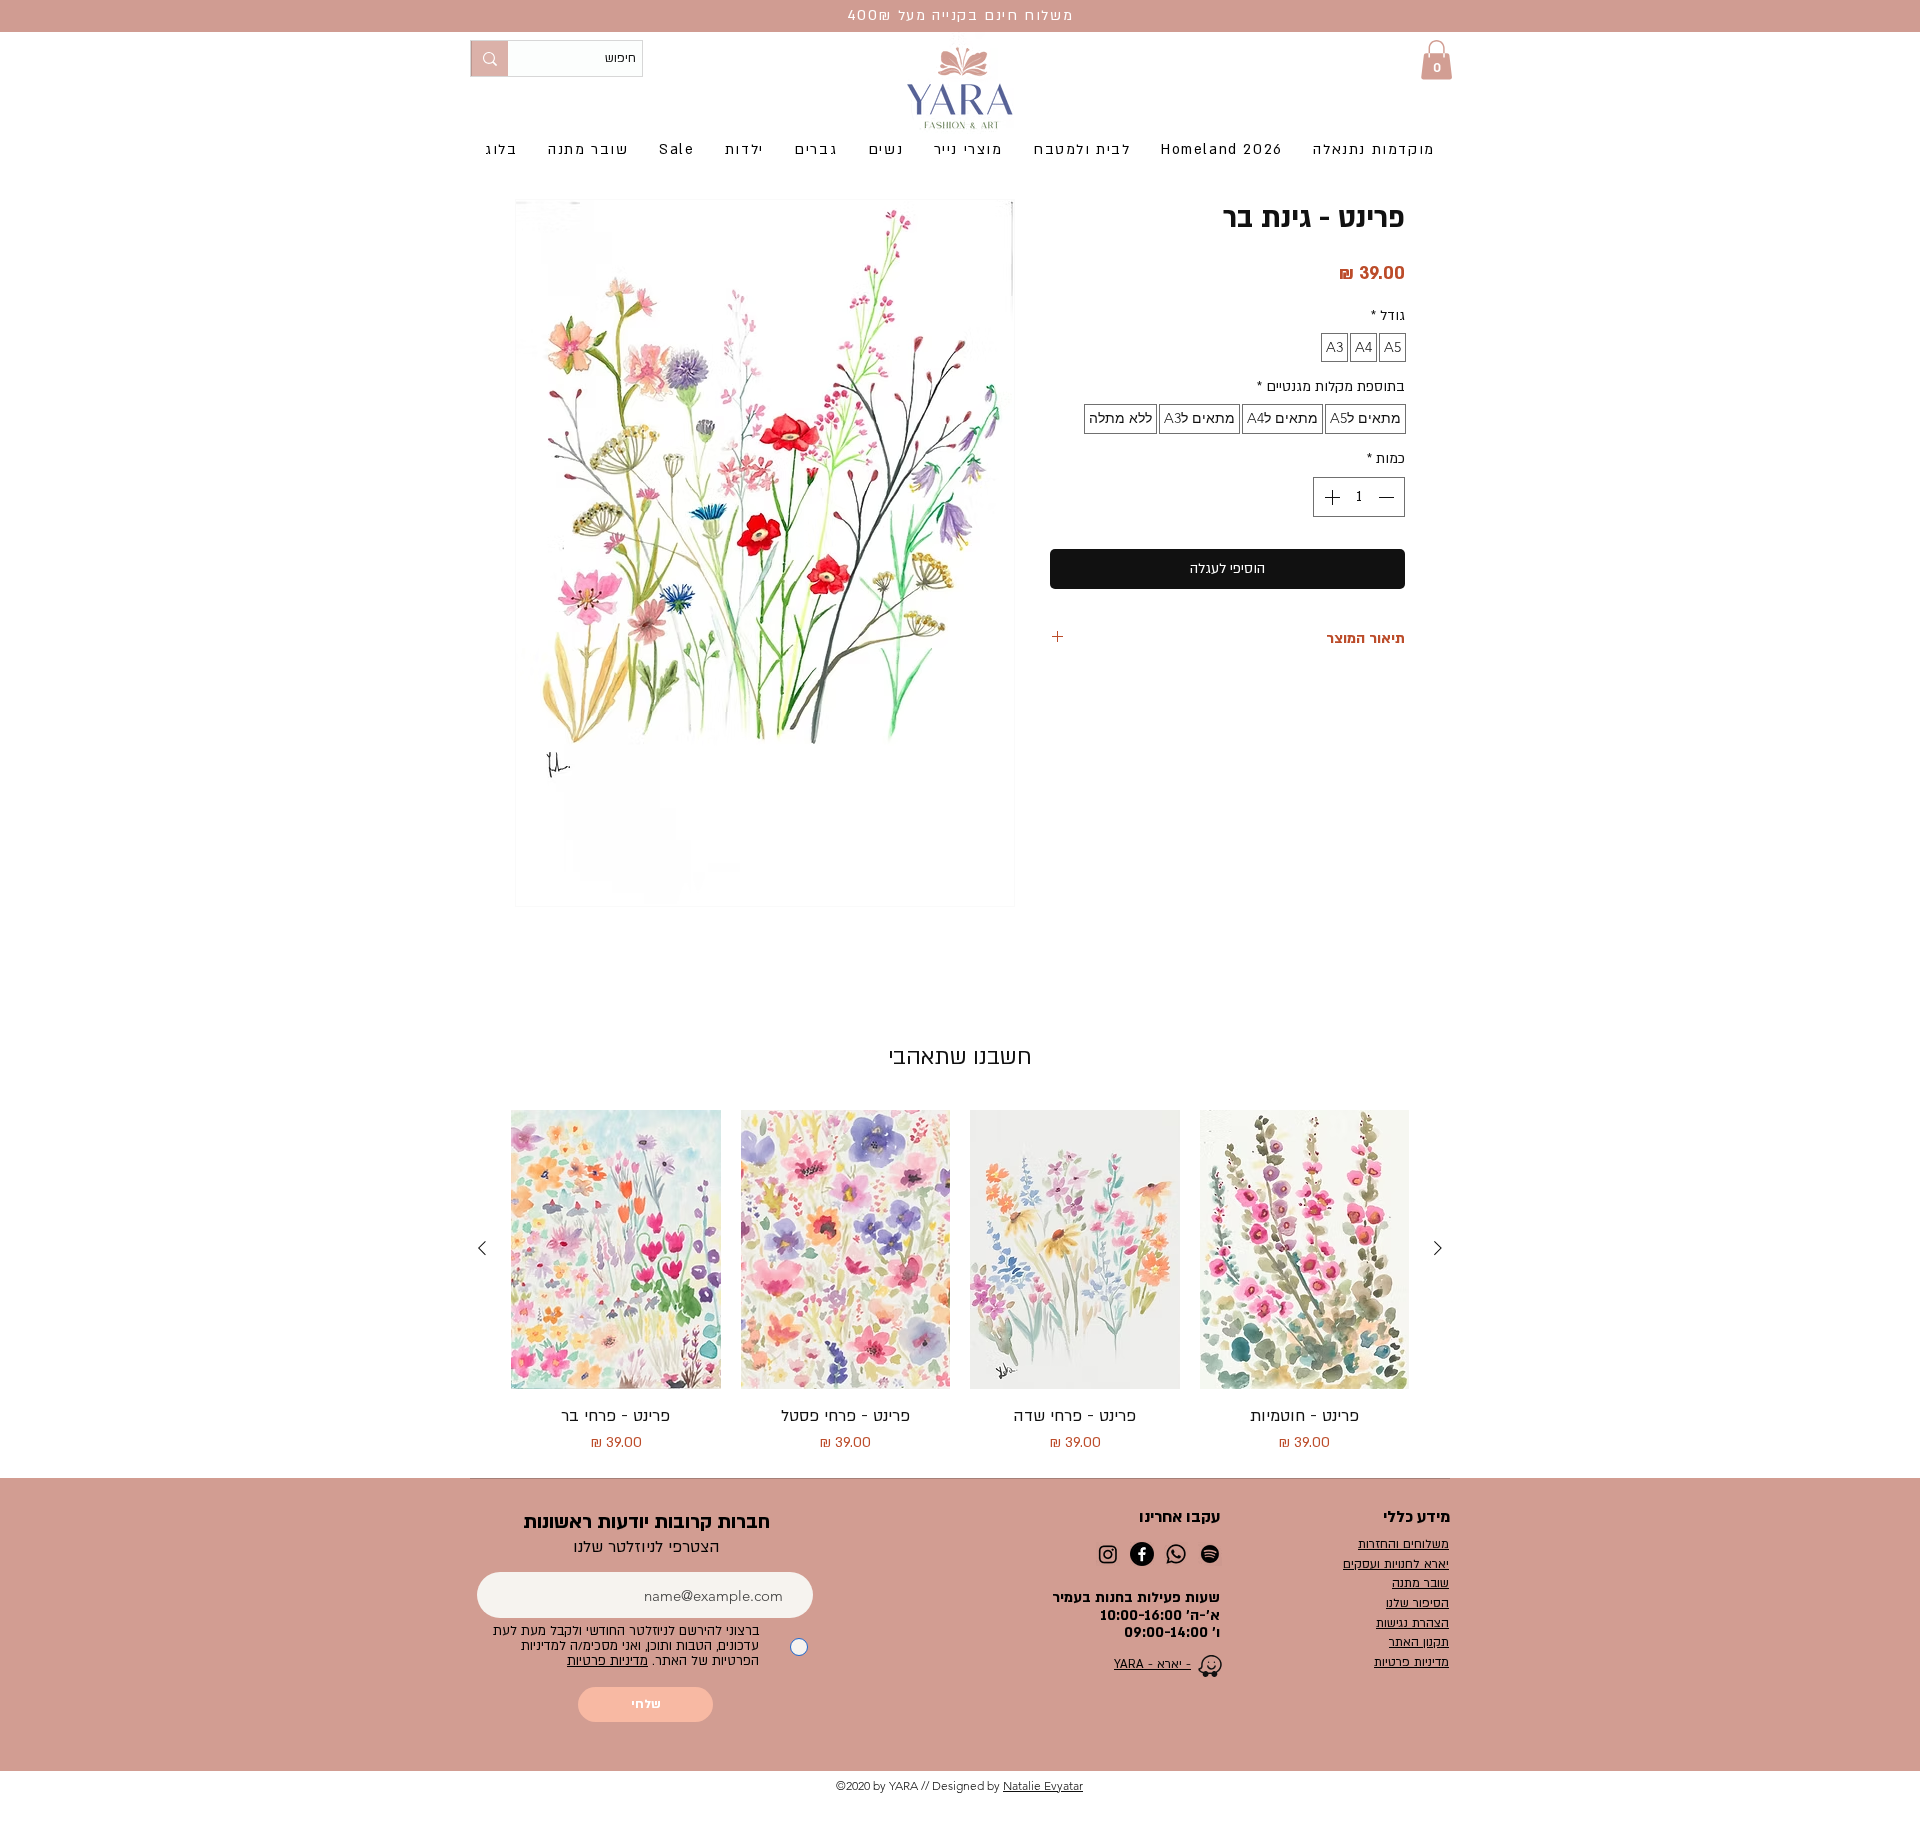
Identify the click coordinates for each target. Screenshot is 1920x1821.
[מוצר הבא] (482, 1248)
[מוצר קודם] (1438, 1248)
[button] (1436, 59)
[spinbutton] (1359, 497)
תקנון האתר (1419, 1642)
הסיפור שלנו (1417, 1603)
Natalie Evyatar (1043, 1785)
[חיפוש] (489, 58)
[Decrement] (1388, 497)
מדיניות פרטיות (1411, 1662)
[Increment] (1330, 497)
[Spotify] (1210, 1554)
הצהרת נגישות (1412, 1623)
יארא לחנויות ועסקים (1396, 1564)
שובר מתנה (1420, 1583)
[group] (960, 1282)
